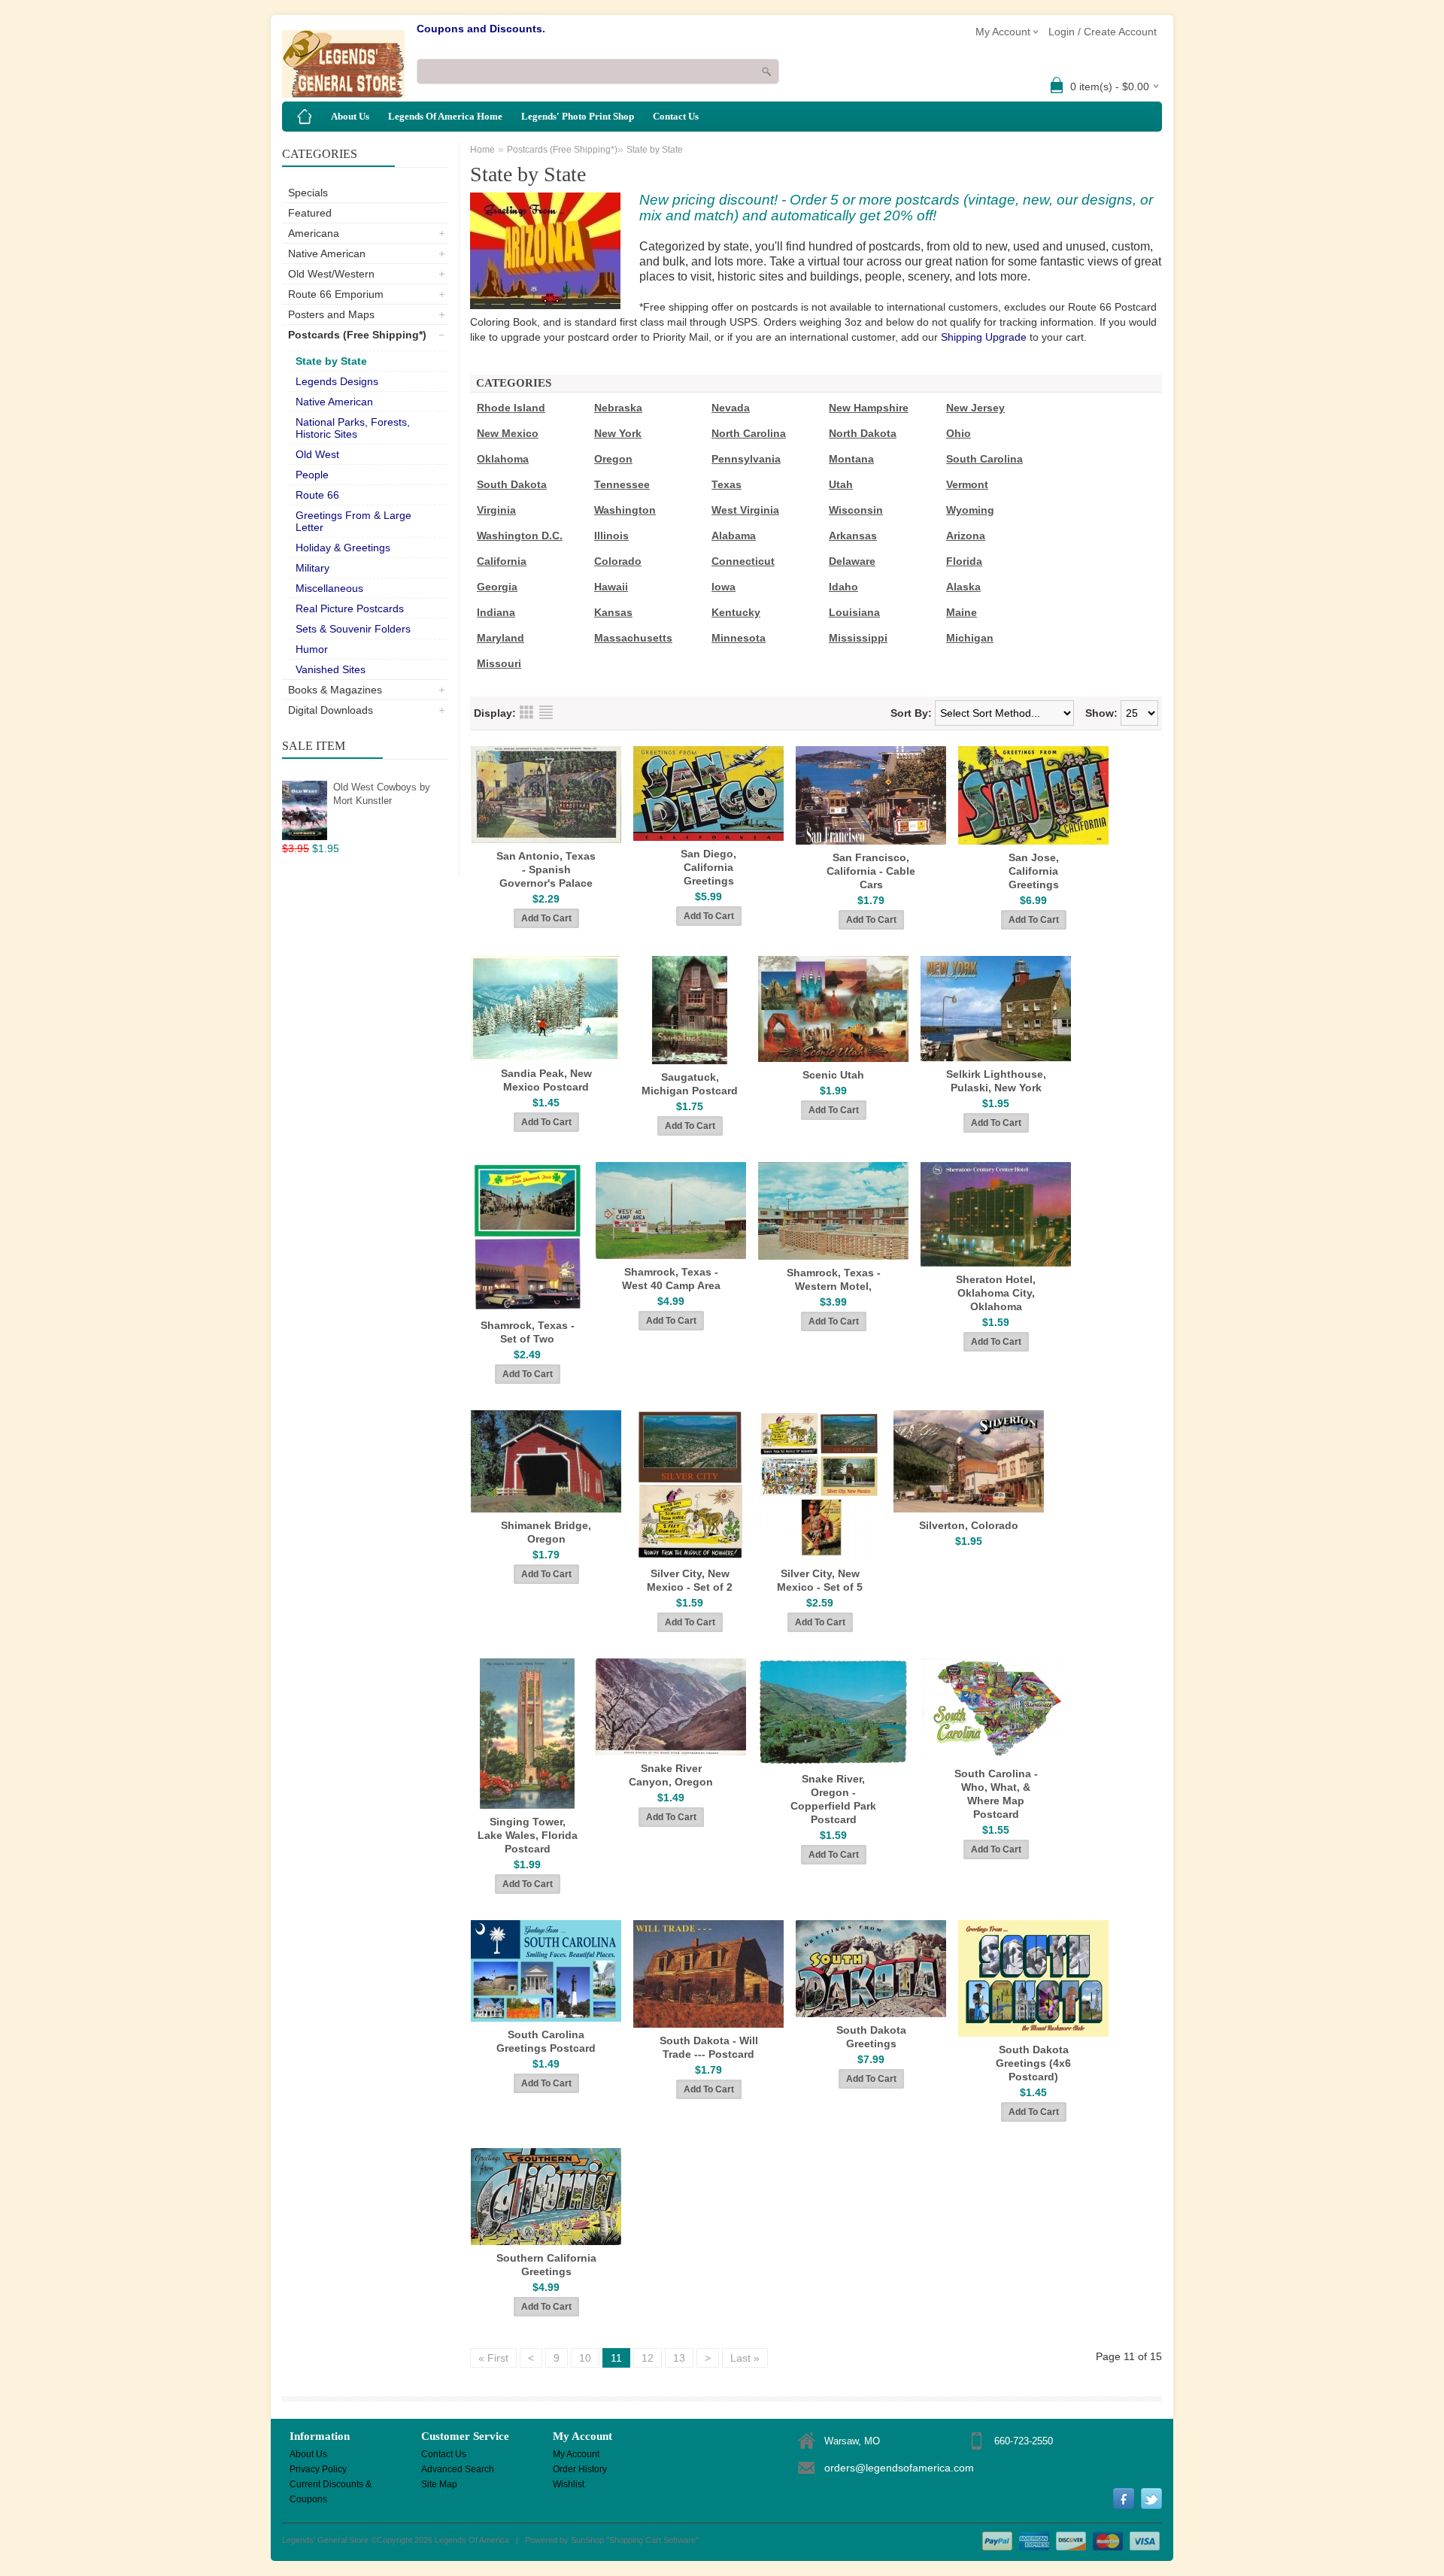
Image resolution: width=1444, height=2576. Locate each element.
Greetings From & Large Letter (353, 521)
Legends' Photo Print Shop (578, 116)
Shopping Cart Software (652, 2540)
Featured (310, 213)
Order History (580, 2469)
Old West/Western (331, 274)
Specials (308, 193)
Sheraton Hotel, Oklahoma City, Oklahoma (996, 1293)
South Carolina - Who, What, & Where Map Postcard (996, 1794)
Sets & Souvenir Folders (353, 629)
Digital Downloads (331, 710)
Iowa (724, 587)
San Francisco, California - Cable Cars (871, 871)
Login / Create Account (1103, 32)
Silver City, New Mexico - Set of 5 (820, 1580)
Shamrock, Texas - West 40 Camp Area (671, 1279)
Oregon (613, 459)
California (502, 561)
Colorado (618, 561)
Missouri (499, 663)
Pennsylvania (746, 459)
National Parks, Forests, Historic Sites (353, 428)
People (312, 475)
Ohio (959, 433)
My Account (576, 2454)
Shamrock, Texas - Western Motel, (834, 1279)
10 (585, 2358)
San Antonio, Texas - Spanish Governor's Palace (546, 869)
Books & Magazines (335, 690)
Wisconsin (856, 510)
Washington (625, 510)
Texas (727, 484)
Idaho (843, 587)
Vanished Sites (331, 669)
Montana (851, 459)
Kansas (613, 612)
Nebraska (618, 408)
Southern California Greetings (546, 2265)
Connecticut (743, 561)
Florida (964, 561)
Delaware (852, 561)
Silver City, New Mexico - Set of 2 (690, 1580)
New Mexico (508, 433)
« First (493, 2358)
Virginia (496, 510)
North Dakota (863, 433)
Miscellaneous (329, 588)
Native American (327, 253)
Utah (841, 484)
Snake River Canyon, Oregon (671, 1775)
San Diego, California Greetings (708, 867)
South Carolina (984, 459)
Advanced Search (458, 2469)
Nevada (731, 408)
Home (482, 150)
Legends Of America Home (445, 116)
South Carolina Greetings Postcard (546, 2041)
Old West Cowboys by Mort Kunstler (382, 794)
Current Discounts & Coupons (331, 2485)
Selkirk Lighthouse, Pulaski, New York (996, 1081)
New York (618, 433)
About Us (350, 116)
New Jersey (975, 408)
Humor (312, 649)
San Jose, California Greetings (1034, 871)
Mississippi (858, 638)
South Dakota (512, 484)
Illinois (611, 536)
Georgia (497, 587)
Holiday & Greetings (343, 548)
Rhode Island (511, 408)
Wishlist (569, 2484)
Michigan (970, 638)
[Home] (305, 117)
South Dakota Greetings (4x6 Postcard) (1033, 2063)
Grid (526, 712)
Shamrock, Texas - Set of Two (528, 1332)
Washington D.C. (520, 536)
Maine (962, 612)
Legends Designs (337, 381)
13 (679, 2358)
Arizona (966, 536)
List (546, 712)
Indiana (496, 612)
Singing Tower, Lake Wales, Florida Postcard (528, 1835)
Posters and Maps (331, 314)
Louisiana (854, 612)
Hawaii (611, 587)
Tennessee (622, 484)
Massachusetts (633, 638)
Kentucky (736, 612)
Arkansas (853, 536)
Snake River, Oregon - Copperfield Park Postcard (833, 1799)
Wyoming (970, 510)
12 (648, 2358)
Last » (745, 2358)
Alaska (963, 587)
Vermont (967, 484)
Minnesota (739, 638)
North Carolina (749, 433)
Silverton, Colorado (969, 1525)
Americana (314, 233)
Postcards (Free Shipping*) (357, 335)
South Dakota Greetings (871, 2037)
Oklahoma (503, 459)
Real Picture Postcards (350, 608)
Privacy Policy (318, 2469)
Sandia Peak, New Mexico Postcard (546, 1080)
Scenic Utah (833, 1075)
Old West (317, 454)
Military (312, 568)
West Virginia (745, 510)
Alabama (734, 536)
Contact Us (676, 116)
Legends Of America (472, 2540)
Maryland (501, 638)
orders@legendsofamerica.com (899, 2468)
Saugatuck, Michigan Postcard (690, 1084)
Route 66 (317, 495)
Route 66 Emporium (336, 294)
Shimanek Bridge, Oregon (546, 1532)
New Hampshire (869, 408)
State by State (331, 361)
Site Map (439, 2484)
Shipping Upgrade (984, 337)
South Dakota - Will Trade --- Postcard (709, 2047)
